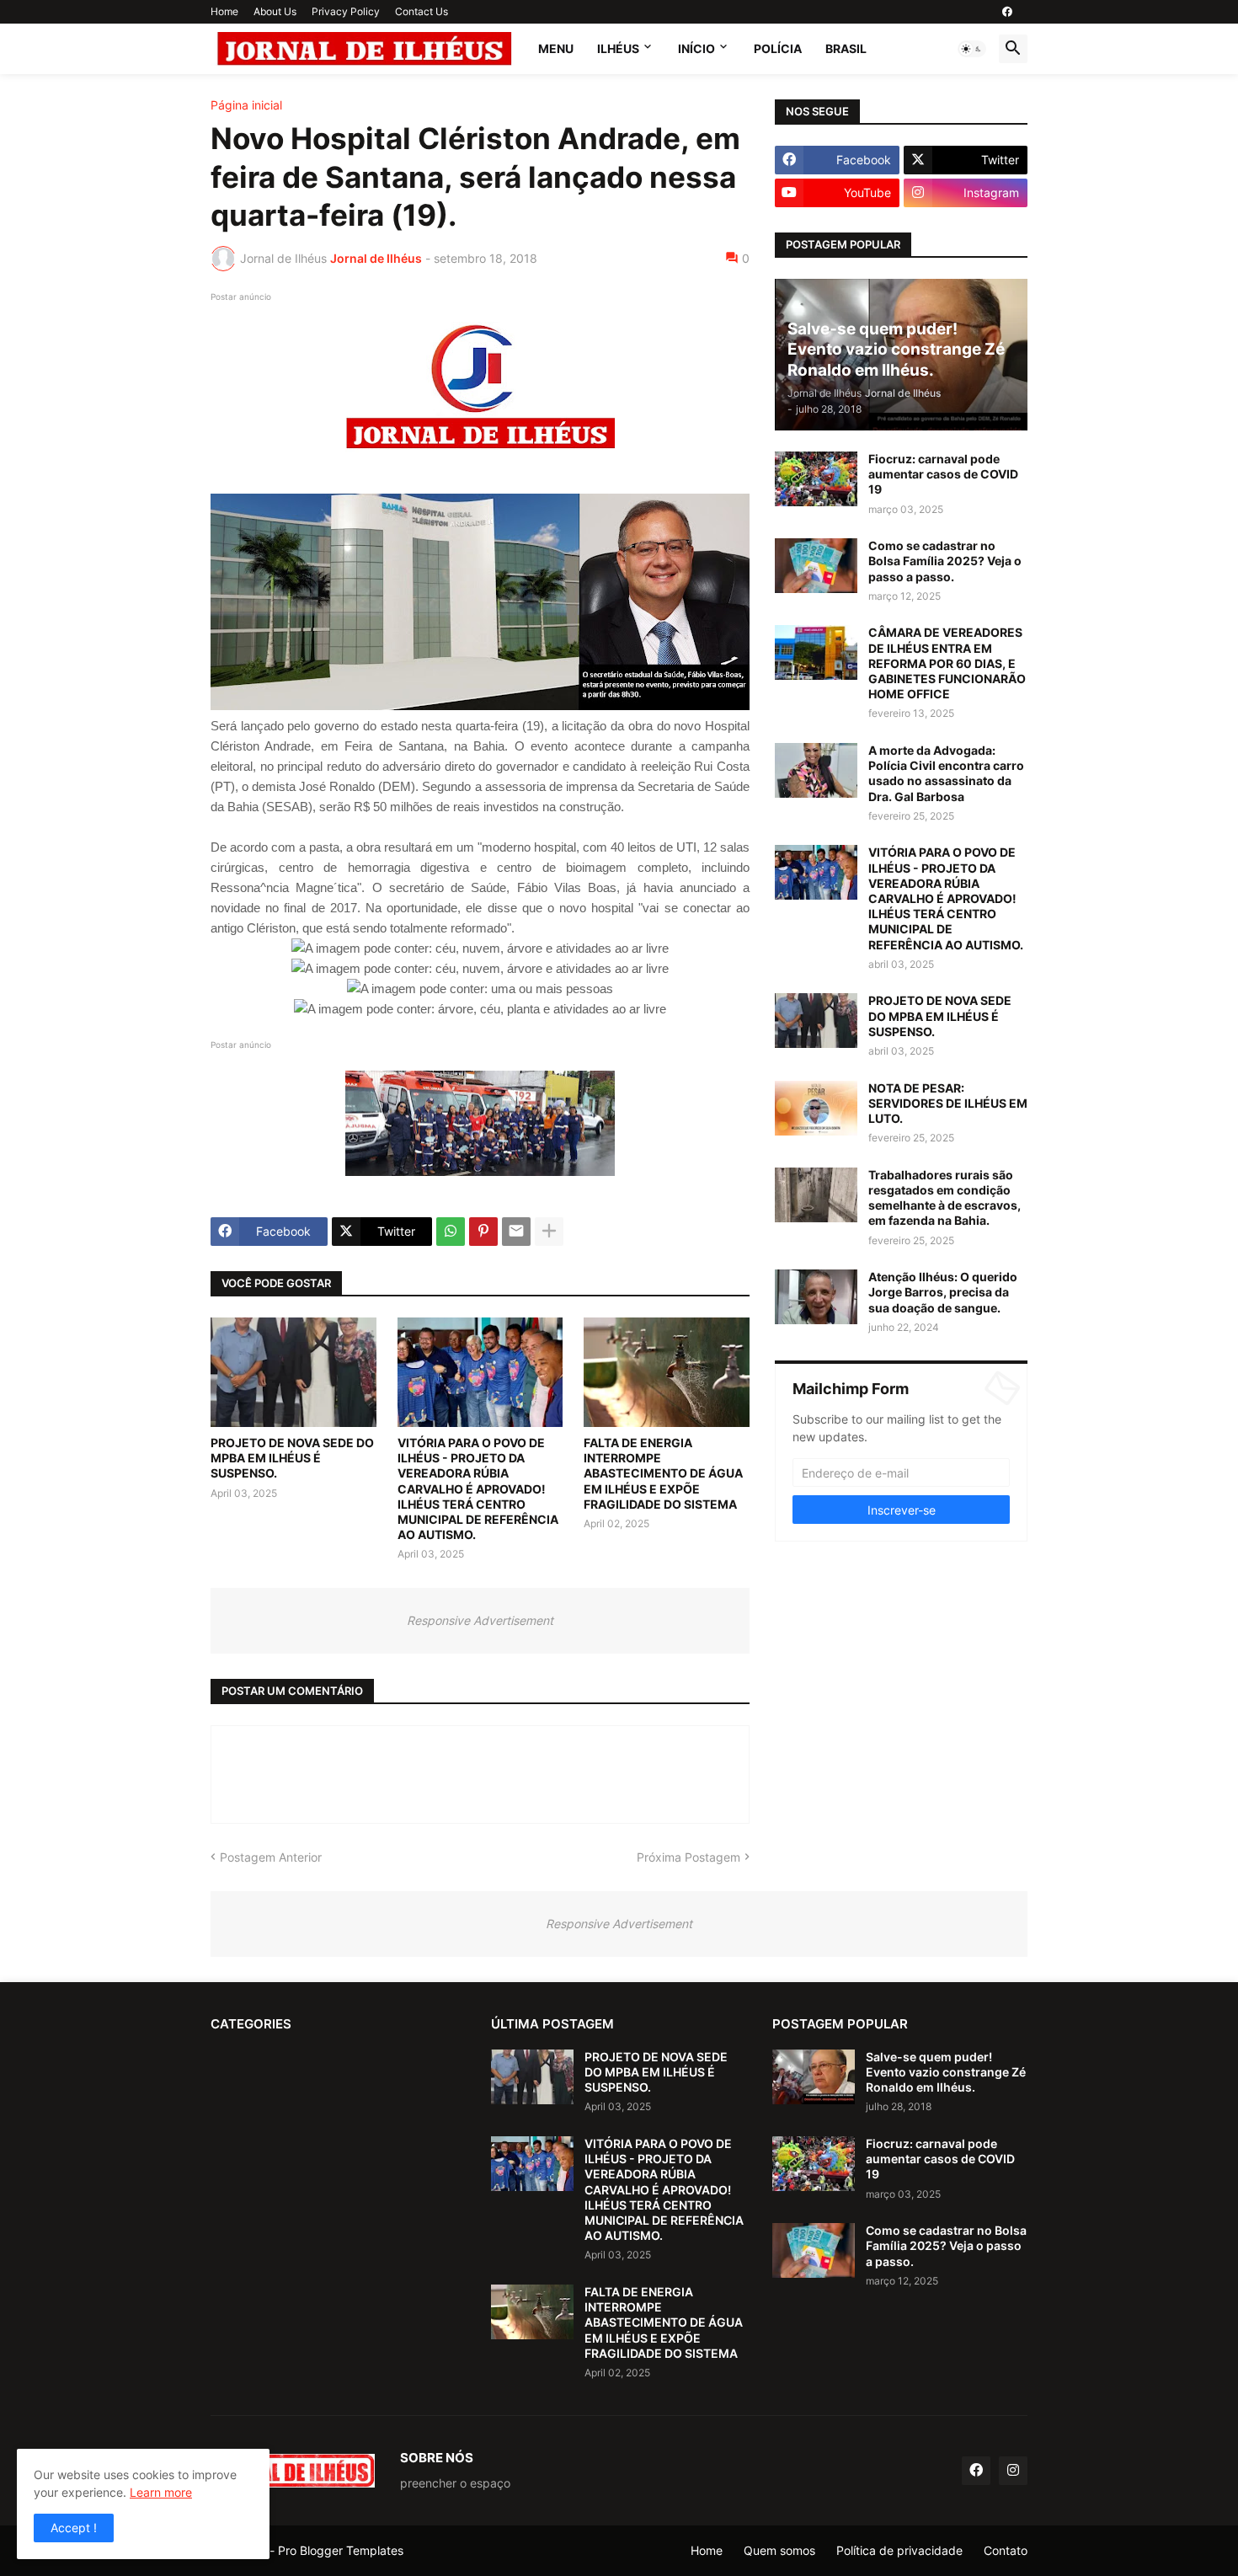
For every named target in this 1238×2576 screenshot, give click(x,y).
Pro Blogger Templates (341, 2550)
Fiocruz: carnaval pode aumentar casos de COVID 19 (943, 474)
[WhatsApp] (451, 1232)
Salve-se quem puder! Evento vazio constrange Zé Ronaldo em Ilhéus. (946, 2072)
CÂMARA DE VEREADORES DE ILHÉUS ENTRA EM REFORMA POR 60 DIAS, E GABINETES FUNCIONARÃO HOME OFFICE (947, 663)
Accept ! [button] (74, 2528)
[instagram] (1013, 2471)
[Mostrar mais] (549, 1232)
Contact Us (422, 11)
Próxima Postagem (688, 1857)
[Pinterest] (483, 1232)
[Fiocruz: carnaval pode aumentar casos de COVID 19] (816, 479)
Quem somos (779, 2550)
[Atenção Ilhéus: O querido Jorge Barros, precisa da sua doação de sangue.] (816, 1297)
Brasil (846, 48)
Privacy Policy (346, 11)
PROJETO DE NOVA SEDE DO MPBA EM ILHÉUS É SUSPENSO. (292, 1458)
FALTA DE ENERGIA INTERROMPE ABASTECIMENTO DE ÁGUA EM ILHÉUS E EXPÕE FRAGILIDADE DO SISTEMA (663, 1473)
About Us (275, 11)
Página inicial (246, 105)
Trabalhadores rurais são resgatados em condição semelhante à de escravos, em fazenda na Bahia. (945, 1198)
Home (224, 11)
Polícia (778, 48)
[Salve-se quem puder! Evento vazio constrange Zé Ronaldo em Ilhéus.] (814, 2077)
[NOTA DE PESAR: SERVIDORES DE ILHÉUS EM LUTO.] (816, 1108)
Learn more (161, 2492)
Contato (1006, 2550)
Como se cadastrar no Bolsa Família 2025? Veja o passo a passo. (945, 561)
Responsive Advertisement (480, 1620)
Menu (556, 48)
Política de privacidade (899, 2550)
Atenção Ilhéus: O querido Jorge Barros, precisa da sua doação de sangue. (943, 1292)
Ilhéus (618, 48)
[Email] (516, 1232)
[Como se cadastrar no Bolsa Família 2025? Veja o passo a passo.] (816, 566)
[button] (972, 49)
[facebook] (1007, 12)
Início (696, 48)
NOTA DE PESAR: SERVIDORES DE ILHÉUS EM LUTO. (948, 1103)
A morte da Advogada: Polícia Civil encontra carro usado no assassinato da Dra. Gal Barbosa (946, 773)
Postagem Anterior (271, 1857)
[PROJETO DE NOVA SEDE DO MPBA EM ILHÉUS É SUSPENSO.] (293, 1372)
